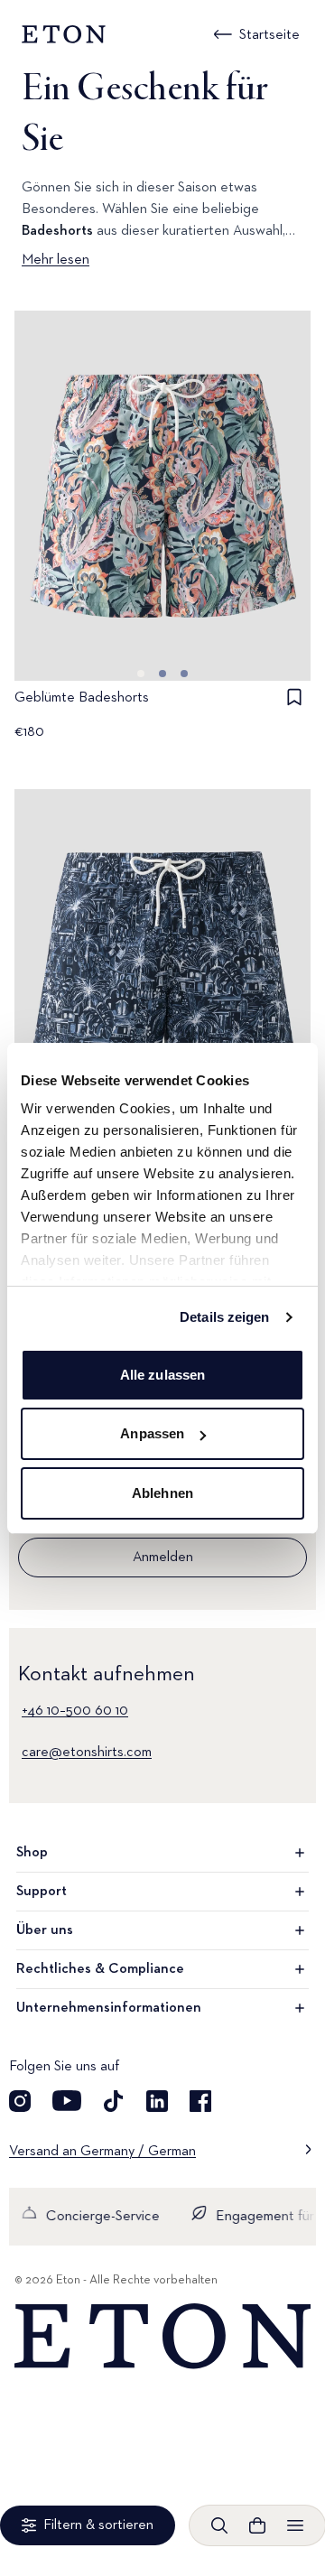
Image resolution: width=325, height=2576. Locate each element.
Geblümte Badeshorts (82, 698)
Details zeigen (224, 1317)
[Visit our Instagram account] (20, 2101)
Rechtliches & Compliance (100, 1969)
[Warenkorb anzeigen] (257, 2525)
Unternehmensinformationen (109, 2008)
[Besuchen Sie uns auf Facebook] (200, 2101)
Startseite (269, 35)
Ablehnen (162, 1493)
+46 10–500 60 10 (75, 1711)
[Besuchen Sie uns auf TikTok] (114, 2101)
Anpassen (152, 1433)
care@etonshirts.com (87, 1753)
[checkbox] (294, 697)
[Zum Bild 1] (162, 674)
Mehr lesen (56, 260)
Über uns (45, 1930)
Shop (32, 1853)
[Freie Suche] (219, 2525)
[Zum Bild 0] (141, 674)
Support (42, 1892)
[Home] (162, 2337)
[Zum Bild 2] (184, 674)
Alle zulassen (162, 1375)
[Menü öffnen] (295, 2525)
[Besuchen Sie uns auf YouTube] (67, 2101)
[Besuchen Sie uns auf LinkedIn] (157, 2101)
